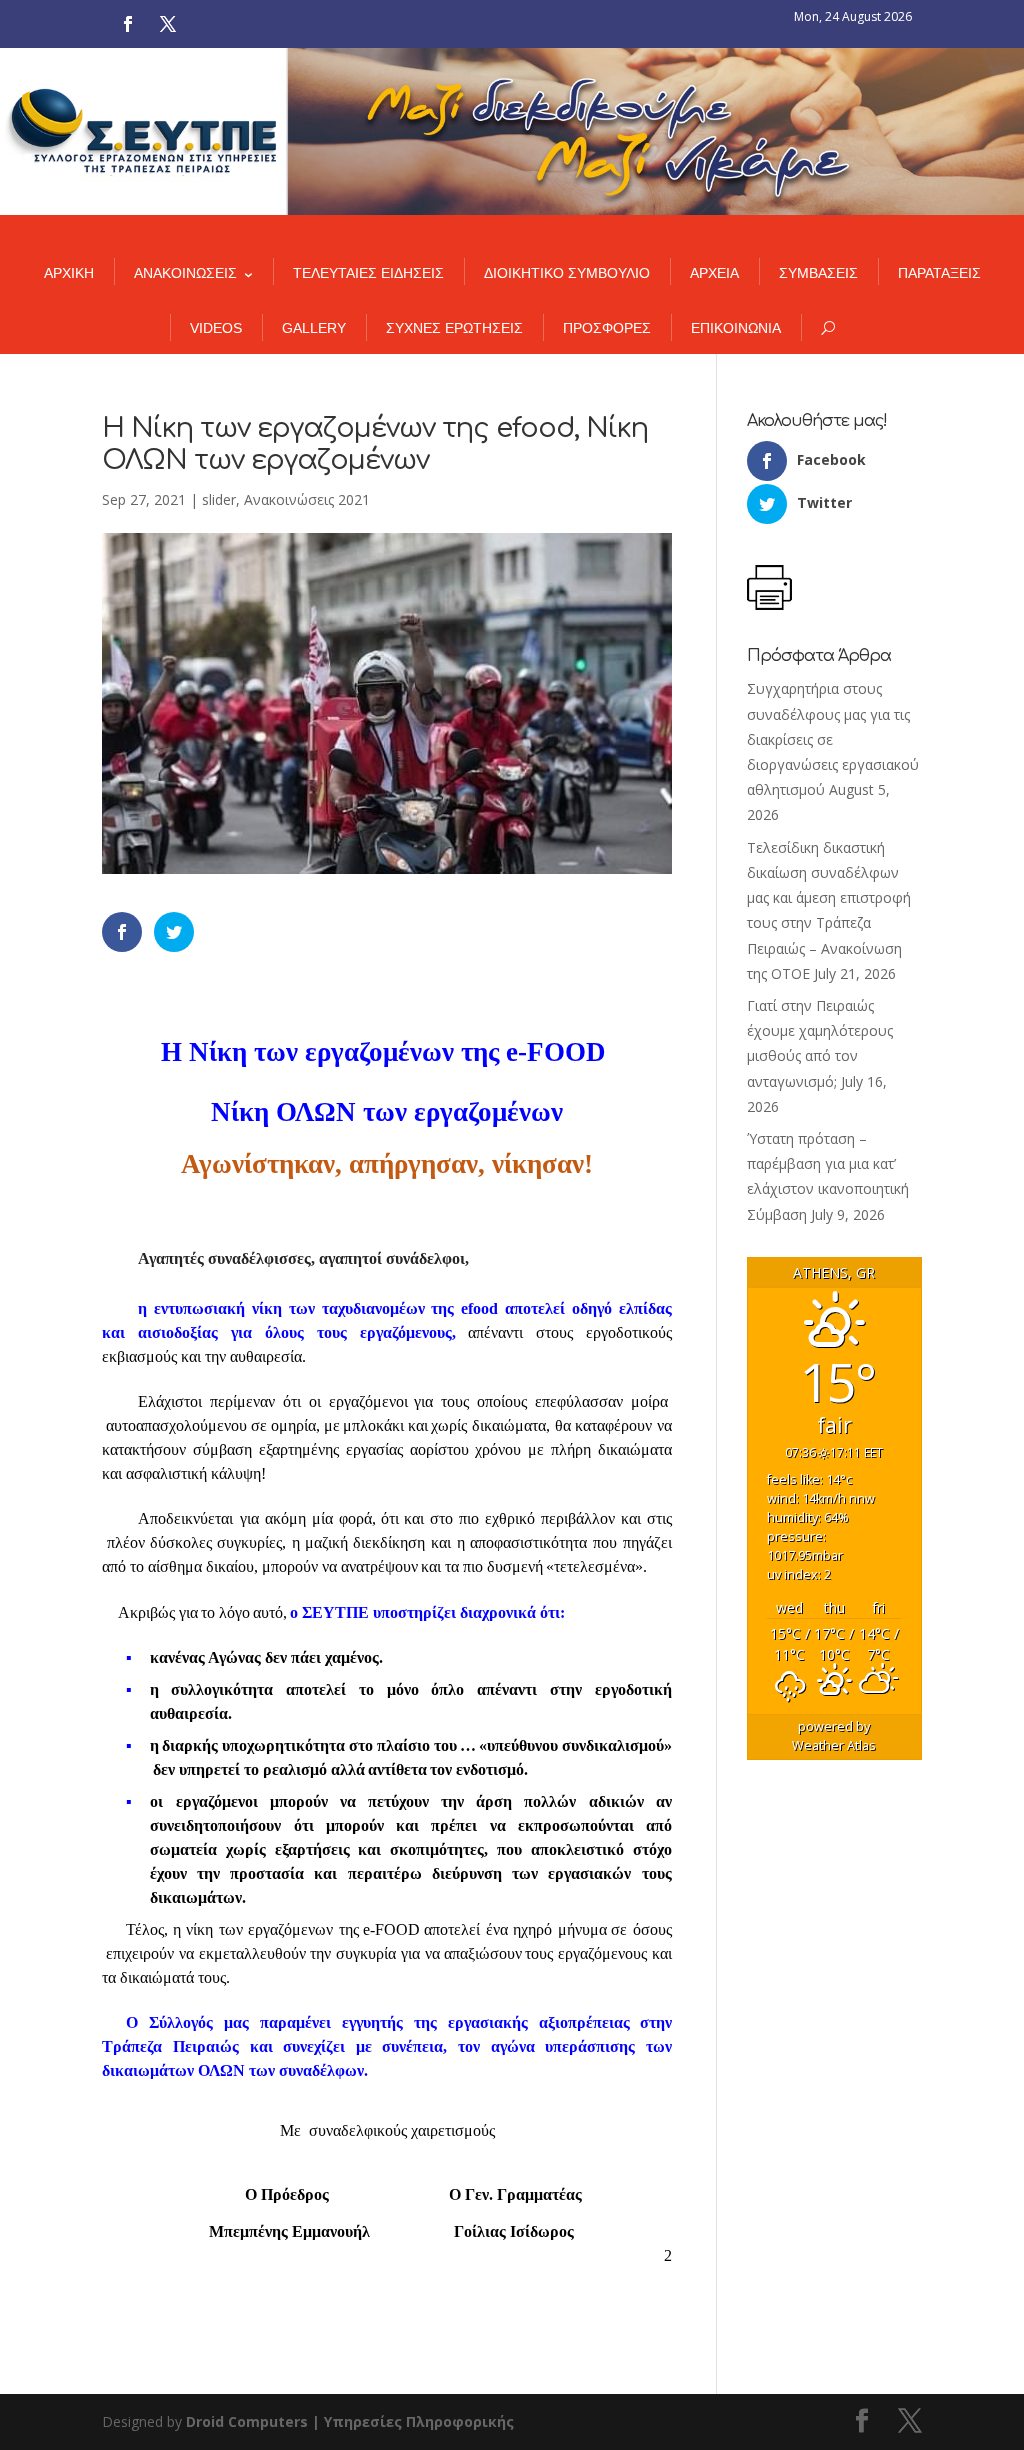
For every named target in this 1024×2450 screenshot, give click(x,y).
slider (219, 499)
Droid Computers (247, 2421)
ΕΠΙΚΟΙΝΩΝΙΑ (736, 328)
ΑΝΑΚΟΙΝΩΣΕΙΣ (185, 273)
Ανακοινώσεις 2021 (307, 499)
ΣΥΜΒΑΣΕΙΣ (818, 273)
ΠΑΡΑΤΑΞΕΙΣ (939, 273)
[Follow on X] (168, 24)
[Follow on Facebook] (128, 24)
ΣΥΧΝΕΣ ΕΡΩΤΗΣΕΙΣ (454, 328)
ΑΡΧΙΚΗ (69, 273)
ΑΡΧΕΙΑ (714, 273)
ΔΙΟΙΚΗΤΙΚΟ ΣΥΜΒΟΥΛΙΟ (567, 273)
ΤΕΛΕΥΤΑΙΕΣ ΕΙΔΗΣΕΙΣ (368, 273)
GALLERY (314, 328)
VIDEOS (216, 328)
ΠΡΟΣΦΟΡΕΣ (607, 328)
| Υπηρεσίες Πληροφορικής (413, 2421)
